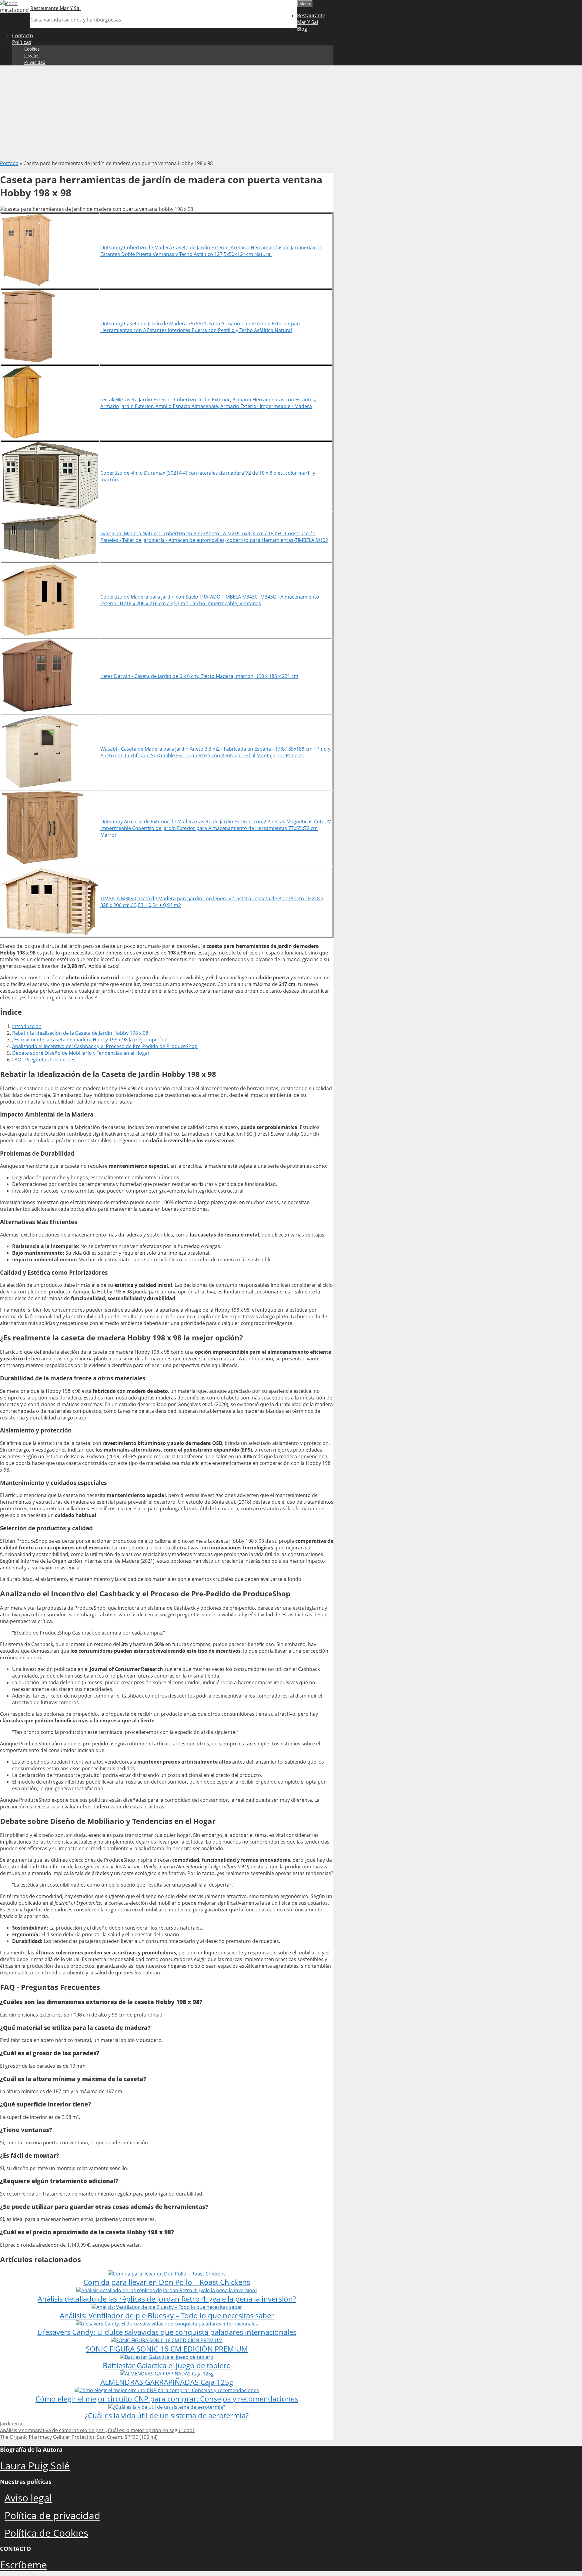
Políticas (22, 42)
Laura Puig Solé (35, 2466)
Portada (9, 163)
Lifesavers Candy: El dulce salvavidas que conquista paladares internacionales (167, 2332)
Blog (302, 29)
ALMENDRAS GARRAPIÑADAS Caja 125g (167, 2382)
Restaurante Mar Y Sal (55, 8)
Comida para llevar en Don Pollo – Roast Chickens (167, 2282)
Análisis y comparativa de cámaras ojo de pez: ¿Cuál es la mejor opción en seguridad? (97, 2430)
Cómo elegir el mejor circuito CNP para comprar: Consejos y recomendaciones (167, 2399)
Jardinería (11, 2424)
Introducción (27, 1026)
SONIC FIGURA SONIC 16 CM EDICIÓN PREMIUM (167, 2349)
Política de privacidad (52, 2515)
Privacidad (35, 62)
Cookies (32, 49)
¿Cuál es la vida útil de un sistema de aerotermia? (167, 2415)
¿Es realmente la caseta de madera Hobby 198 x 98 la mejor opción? (89, 1040)
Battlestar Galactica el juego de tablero (167, 2365)
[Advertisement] (291, 113)
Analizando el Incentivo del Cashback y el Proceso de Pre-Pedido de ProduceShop (105, 1046)
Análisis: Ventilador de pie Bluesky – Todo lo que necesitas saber (167, 2315)
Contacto (23, 35)
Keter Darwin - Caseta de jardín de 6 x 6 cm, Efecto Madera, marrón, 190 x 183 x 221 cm (199, 676)
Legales (32, 56)
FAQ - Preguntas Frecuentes (44, 1060)
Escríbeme (23, 2565)
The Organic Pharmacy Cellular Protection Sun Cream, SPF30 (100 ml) (79, 2437)
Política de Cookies (46, 2533)
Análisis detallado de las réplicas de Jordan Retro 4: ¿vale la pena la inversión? (167, 2299)
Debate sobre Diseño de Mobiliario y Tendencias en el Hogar (81, 1053)
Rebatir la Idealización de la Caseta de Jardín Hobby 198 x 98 (80, 1033)
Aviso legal (28, 2498)
